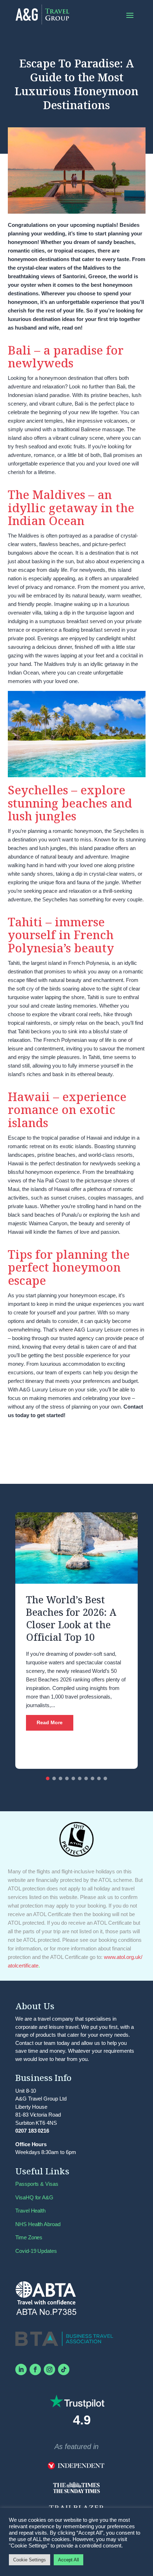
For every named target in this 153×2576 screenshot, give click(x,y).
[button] (48, 1778)
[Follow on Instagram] (49, 2369)
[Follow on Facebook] (35, 2369)
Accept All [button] (68, 2560)
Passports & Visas (37, 2184)
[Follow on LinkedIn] (21, 2369)
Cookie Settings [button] (30, 2560)
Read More (50, 1722)
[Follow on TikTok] (64, 2369)
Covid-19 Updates (36, 2251)
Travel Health (30, 2211)
